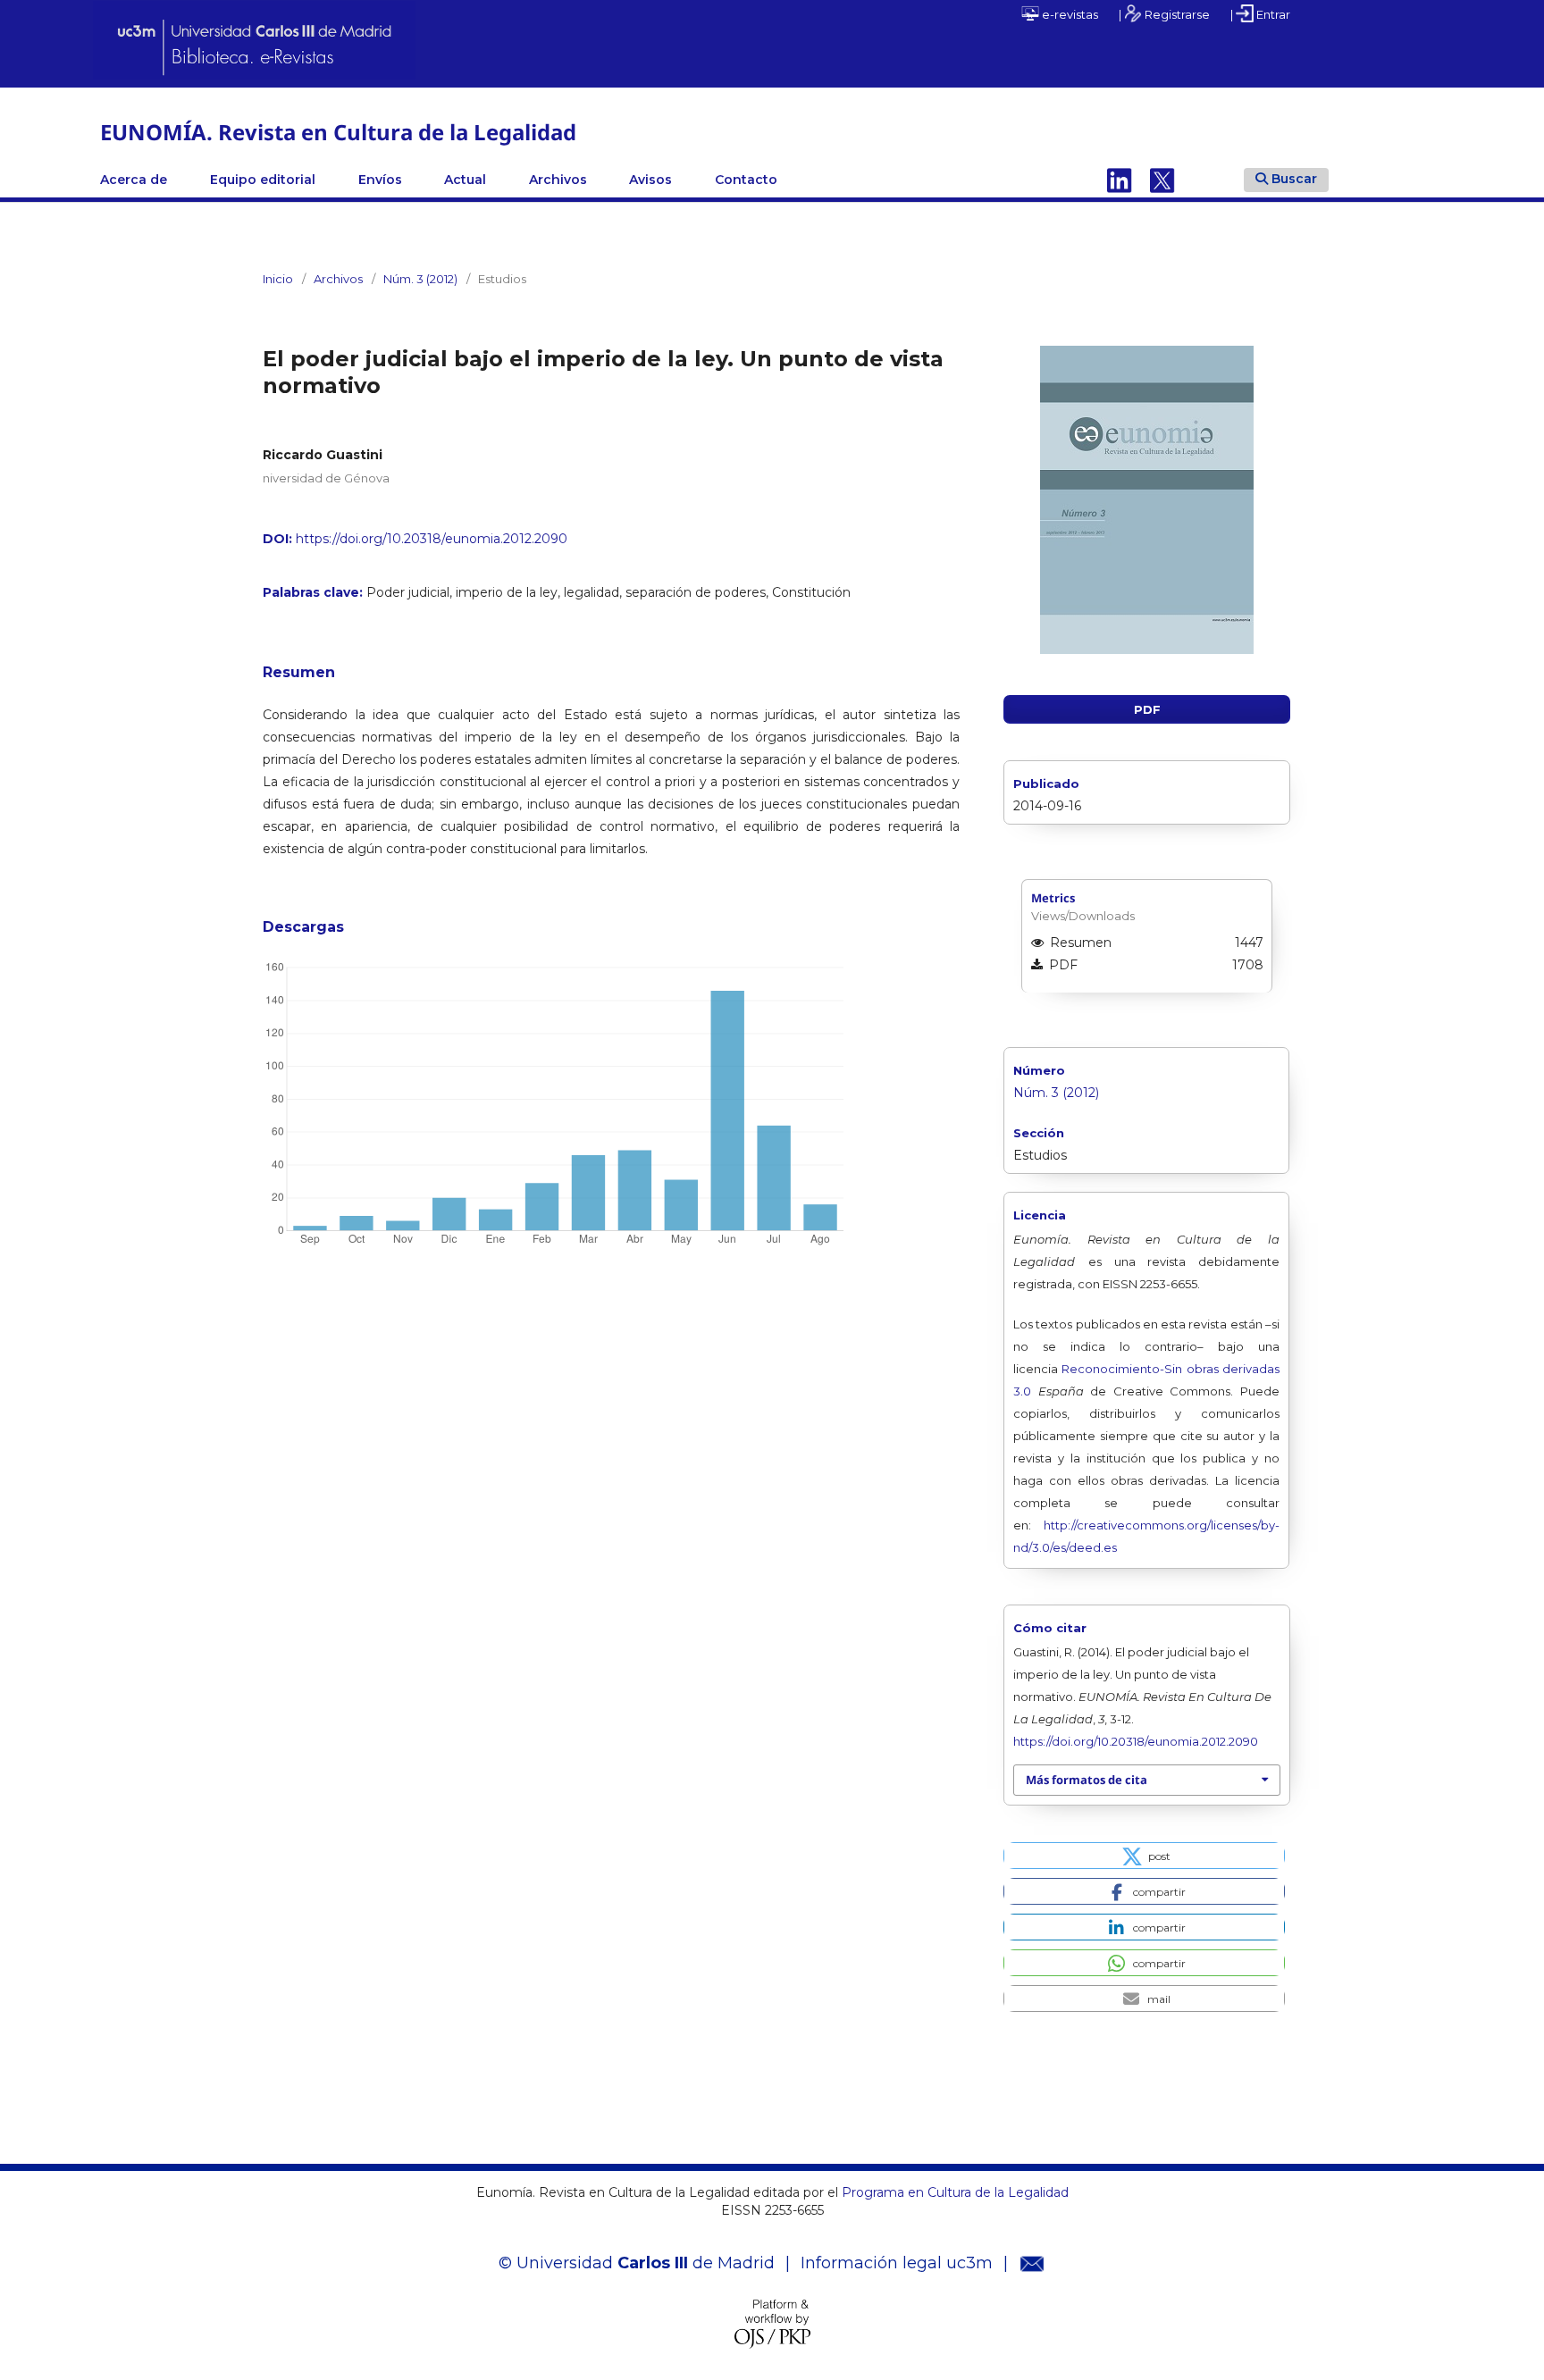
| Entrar (1260, 14)
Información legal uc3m (897, 2263)
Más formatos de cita (1087, 1780)
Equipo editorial (263, 180)
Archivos (558, 180)
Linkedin (1120, 180)
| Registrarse (1164, 14)
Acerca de (134, 180)
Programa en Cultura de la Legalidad (953, 2192)
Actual (465, 180)
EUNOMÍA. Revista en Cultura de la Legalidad (338, 132)
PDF (1147, 709)
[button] (1144, 1856)
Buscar (1294, 179)
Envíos (380, 180)
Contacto (746, 180)
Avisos (650, 180)
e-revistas (1069, 14)
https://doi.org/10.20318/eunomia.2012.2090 (432, 539)
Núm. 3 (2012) (420, 279)
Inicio (278, 279)
